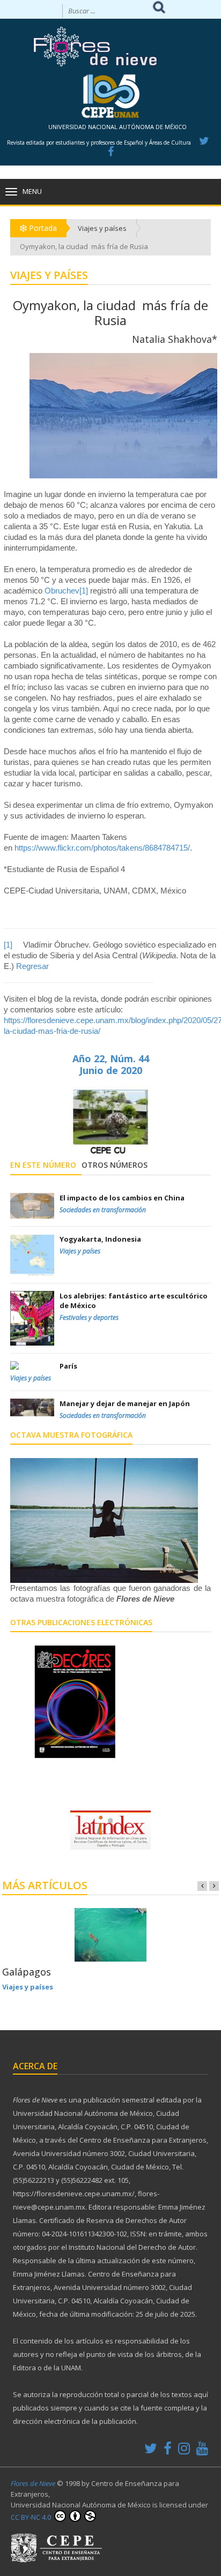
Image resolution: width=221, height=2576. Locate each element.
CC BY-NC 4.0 (32, 2517)
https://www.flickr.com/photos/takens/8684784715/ (102, 848)
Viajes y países (102, 228)
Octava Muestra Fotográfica (71, 1435)
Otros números (115, 1165)
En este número (43, 1165)
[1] (84, 591)
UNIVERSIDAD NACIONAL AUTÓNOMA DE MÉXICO (117, 127)
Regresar (32, 966)
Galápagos (27, 1972)
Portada (42, 228)
